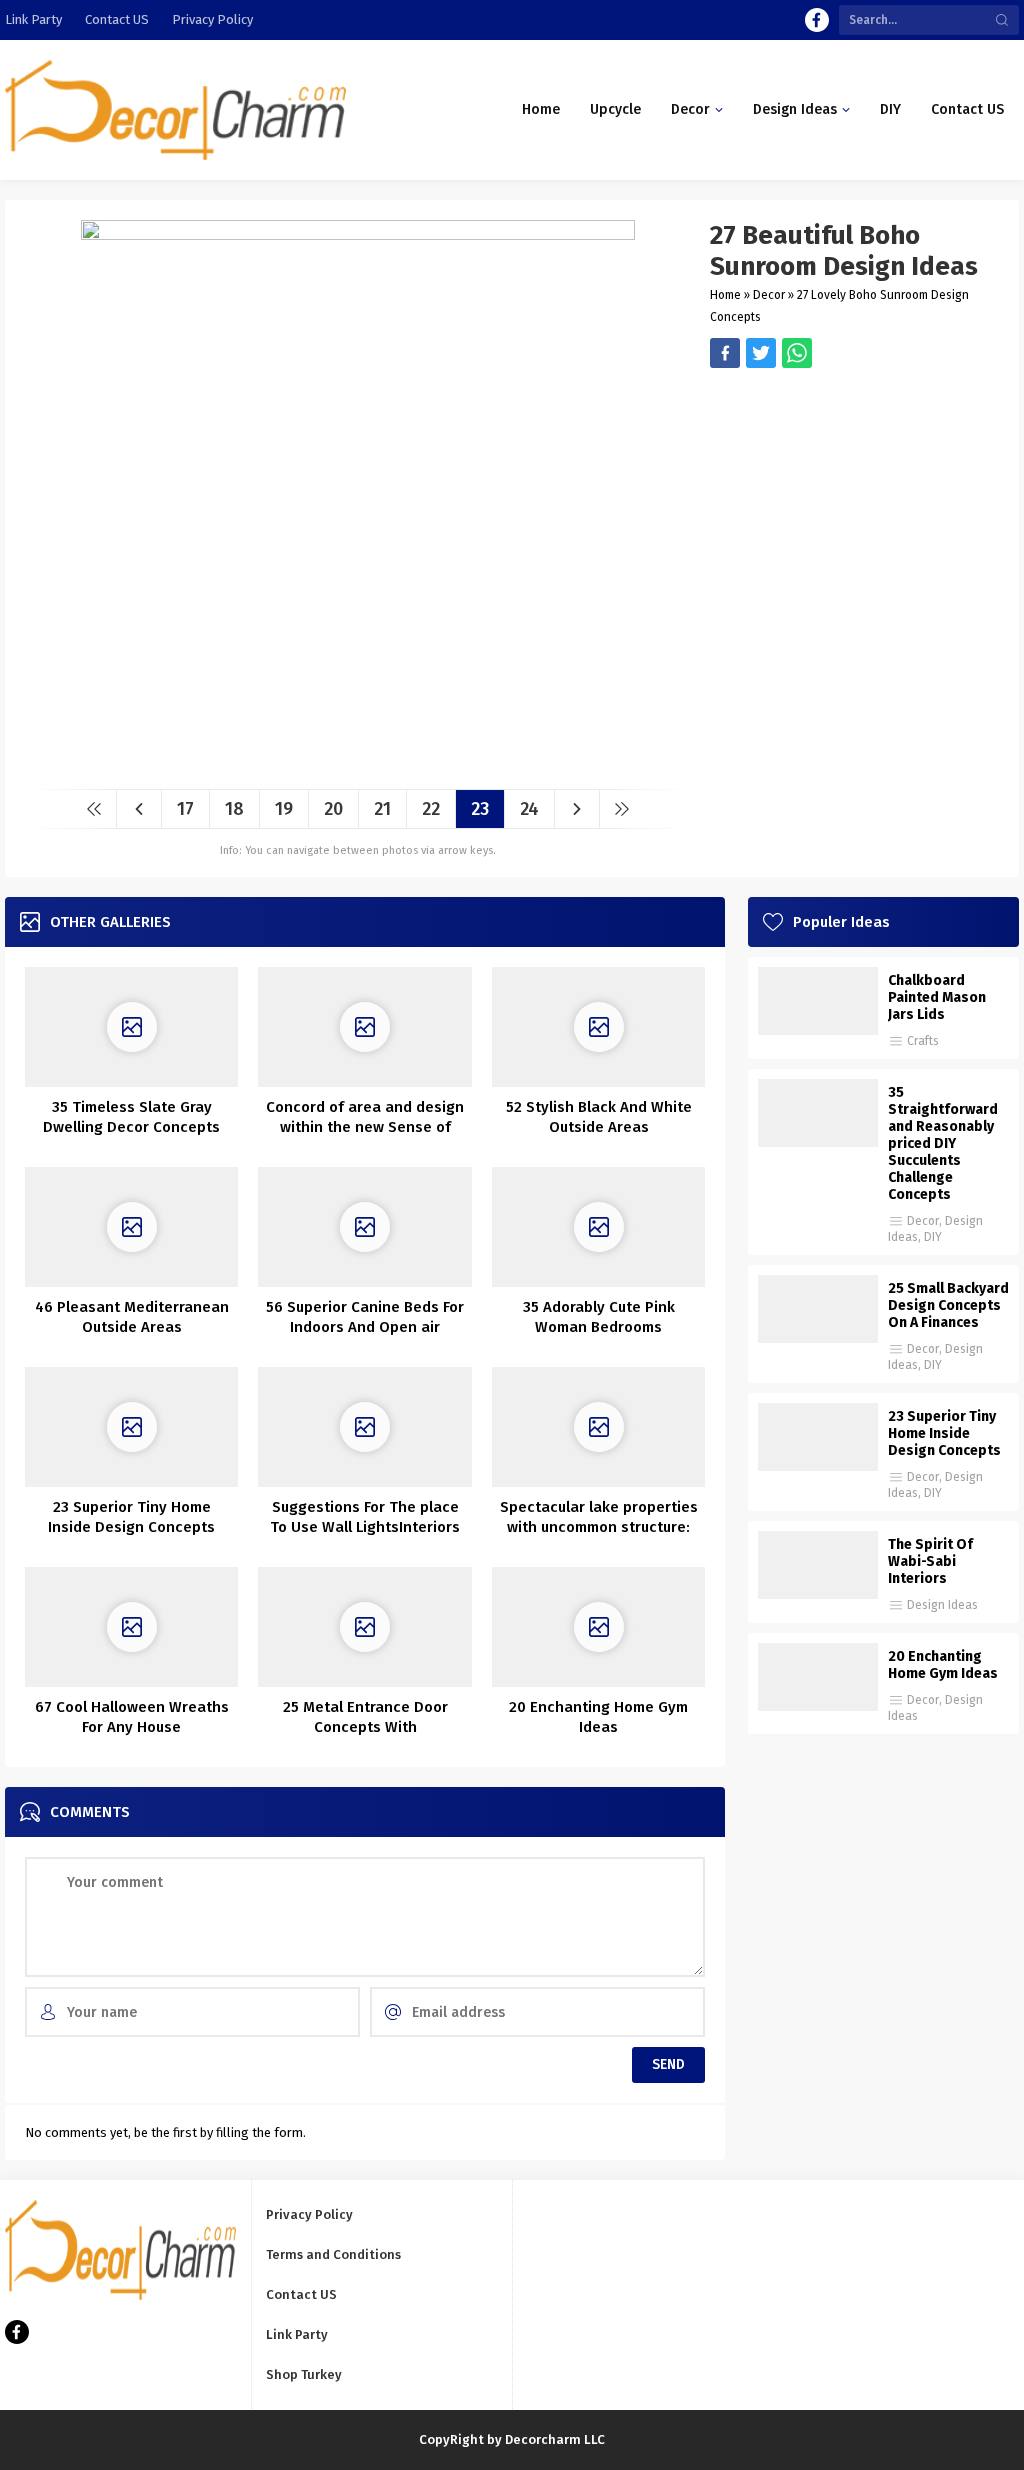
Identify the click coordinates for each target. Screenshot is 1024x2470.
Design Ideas (942, 1605)
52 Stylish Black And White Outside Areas (599, 1117)
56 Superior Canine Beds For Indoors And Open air (365, 1317)
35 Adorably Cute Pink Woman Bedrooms (599, 1317)
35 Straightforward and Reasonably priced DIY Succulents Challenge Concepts (943, 1143)
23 (480, 809)
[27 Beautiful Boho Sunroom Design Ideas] (358, 766)
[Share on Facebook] (725, 353)
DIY (933, 1237)
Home (725, 295)
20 (333, 809)
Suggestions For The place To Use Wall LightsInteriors (365, 1517)
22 (431, 809)
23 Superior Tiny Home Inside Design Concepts (131, 1517)
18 (234, 809)
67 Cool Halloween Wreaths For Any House (132, 1717)
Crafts (923, 1041)
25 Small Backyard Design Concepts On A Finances (948, 1305)
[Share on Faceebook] (761, 353)
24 (529, 809)
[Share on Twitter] (797, 353)
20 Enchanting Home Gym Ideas (598, 1717)
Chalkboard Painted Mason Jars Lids (937, 997)
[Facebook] (817, 20)
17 (185, 809)
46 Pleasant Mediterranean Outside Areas (132, 1317)
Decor (769, 295)
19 (284, 809)
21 (382, 809)
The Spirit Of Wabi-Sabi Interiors (930, 1561)
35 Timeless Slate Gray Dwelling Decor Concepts (131, 1117)
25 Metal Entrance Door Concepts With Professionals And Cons (365, 1727)
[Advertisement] (854, 508)
